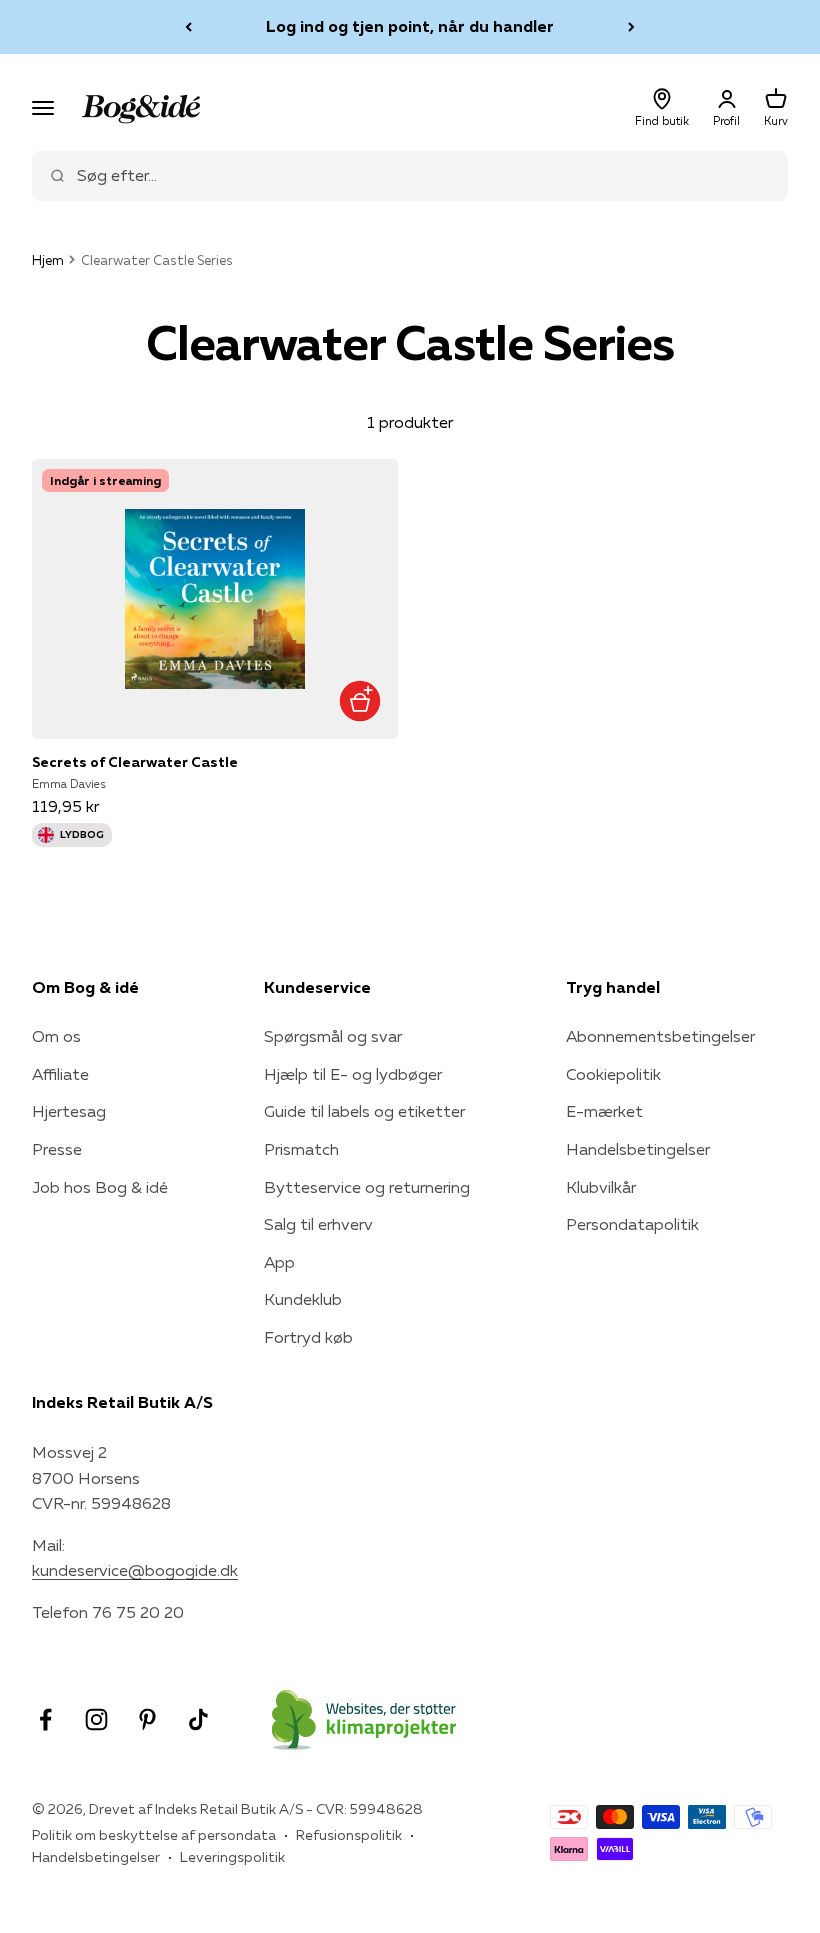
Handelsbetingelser (638, 1149)
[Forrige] (188, 27)
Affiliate (60, 1074)
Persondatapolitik (632, 1224)
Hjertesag (69, 1111)
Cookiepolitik (613, 1074)
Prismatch (301, 1149)
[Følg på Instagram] (96, 1719)
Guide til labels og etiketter (364, 1111)
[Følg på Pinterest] (147, 1719)
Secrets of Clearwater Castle (135, 762)
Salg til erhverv (318, 1224)
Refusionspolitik (349, 1835)
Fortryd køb (308, 1337)
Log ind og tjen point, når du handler (410, 26)
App (279, 1262)
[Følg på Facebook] (45, 1719)
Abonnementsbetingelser (660, 1036)
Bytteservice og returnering (367, 1187)
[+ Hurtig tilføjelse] (359, 700)
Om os (56, 1036)
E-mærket (604, 1111)
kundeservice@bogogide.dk (135, 1570)
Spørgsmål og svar (333, 1036)
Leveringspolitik (232, 1857)
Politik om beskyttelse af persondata (154, 1835)
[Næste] (631, 27)
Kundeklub (303, 1299)
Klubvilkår (601, 1187)
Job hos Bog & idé (100, 1187)
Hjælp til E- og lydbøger (353, 1074)
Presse (57, 1149)
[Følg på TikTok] (198, 1719)
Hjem (48, 260)
